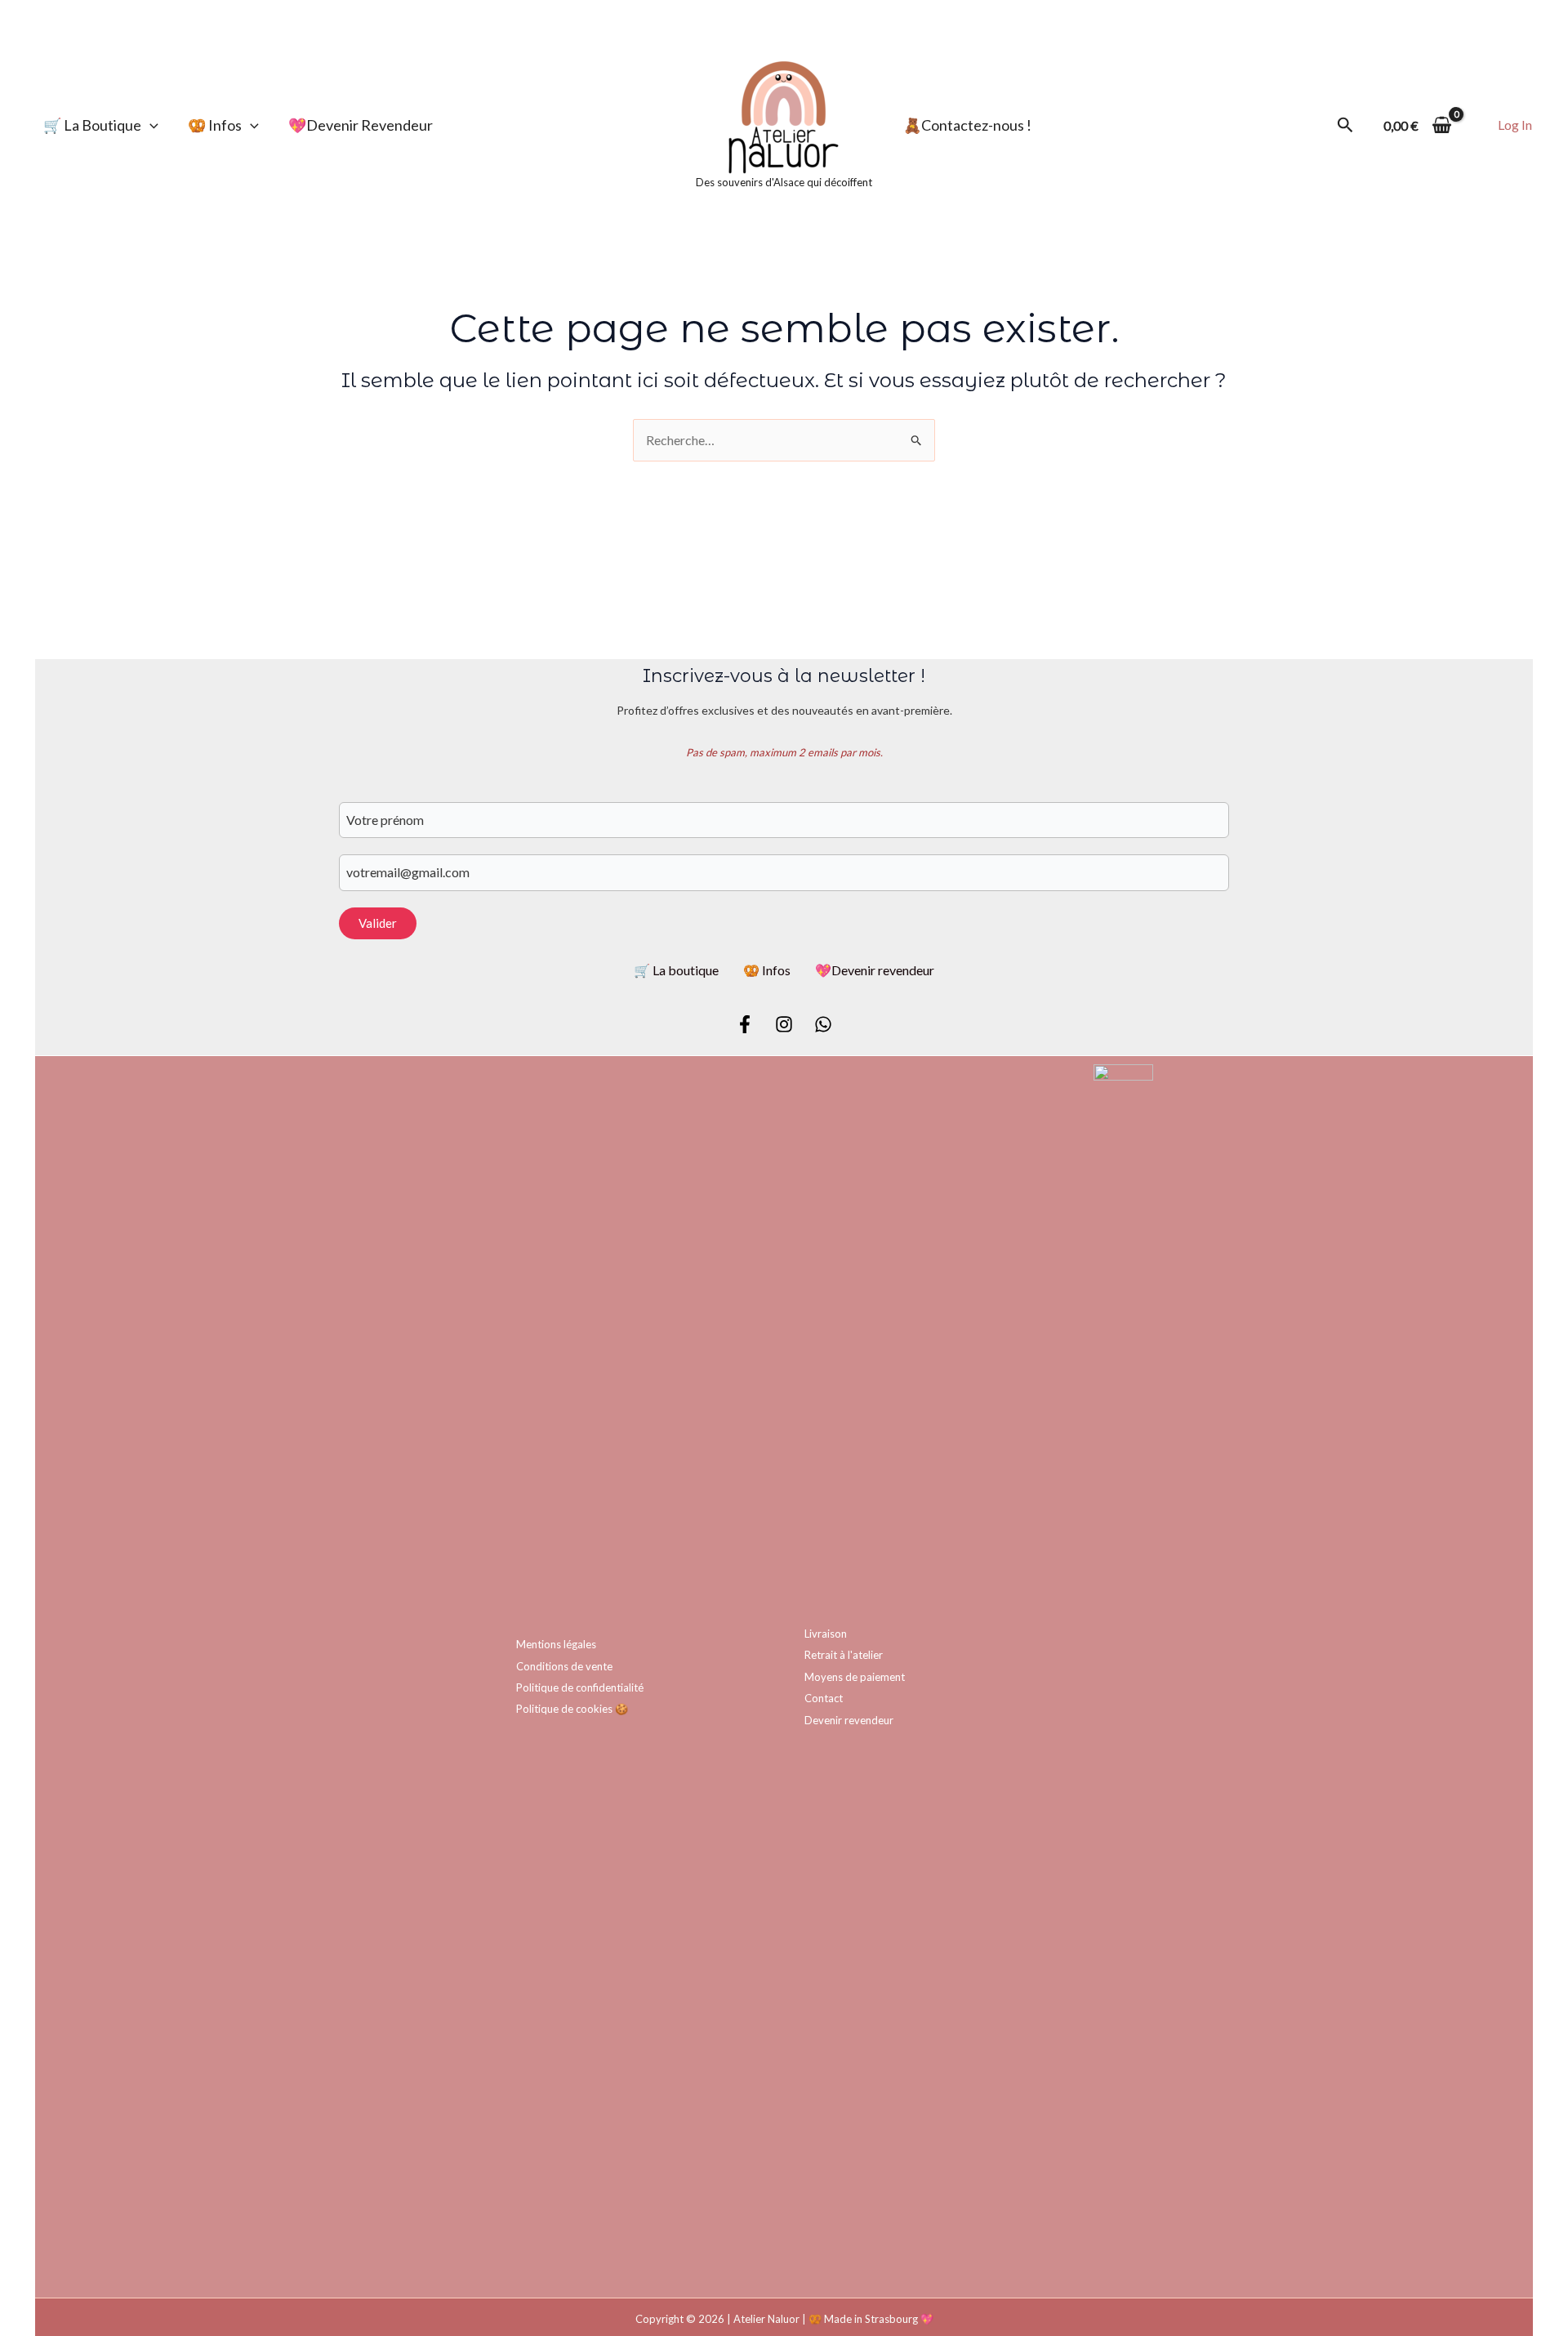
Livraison (826, 1634)
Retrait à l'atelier (844, 1655)
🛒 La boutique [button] (92, 125)
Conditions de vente (564, 1666)
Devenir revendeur (849, 1720)
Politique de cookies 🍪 (572, 1709)
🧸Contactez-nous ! (967, 125)
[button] (150, 125)
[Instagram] (784, 1024)
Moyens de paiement (855, 1677)
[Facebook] (745, 1024)
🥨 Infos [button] (215, 125)
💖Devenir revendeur (361, 125)
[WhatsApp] (823, 1024)
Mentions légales (556, 1644)
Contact (824, 1698)
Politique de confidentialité (580, 1687)
